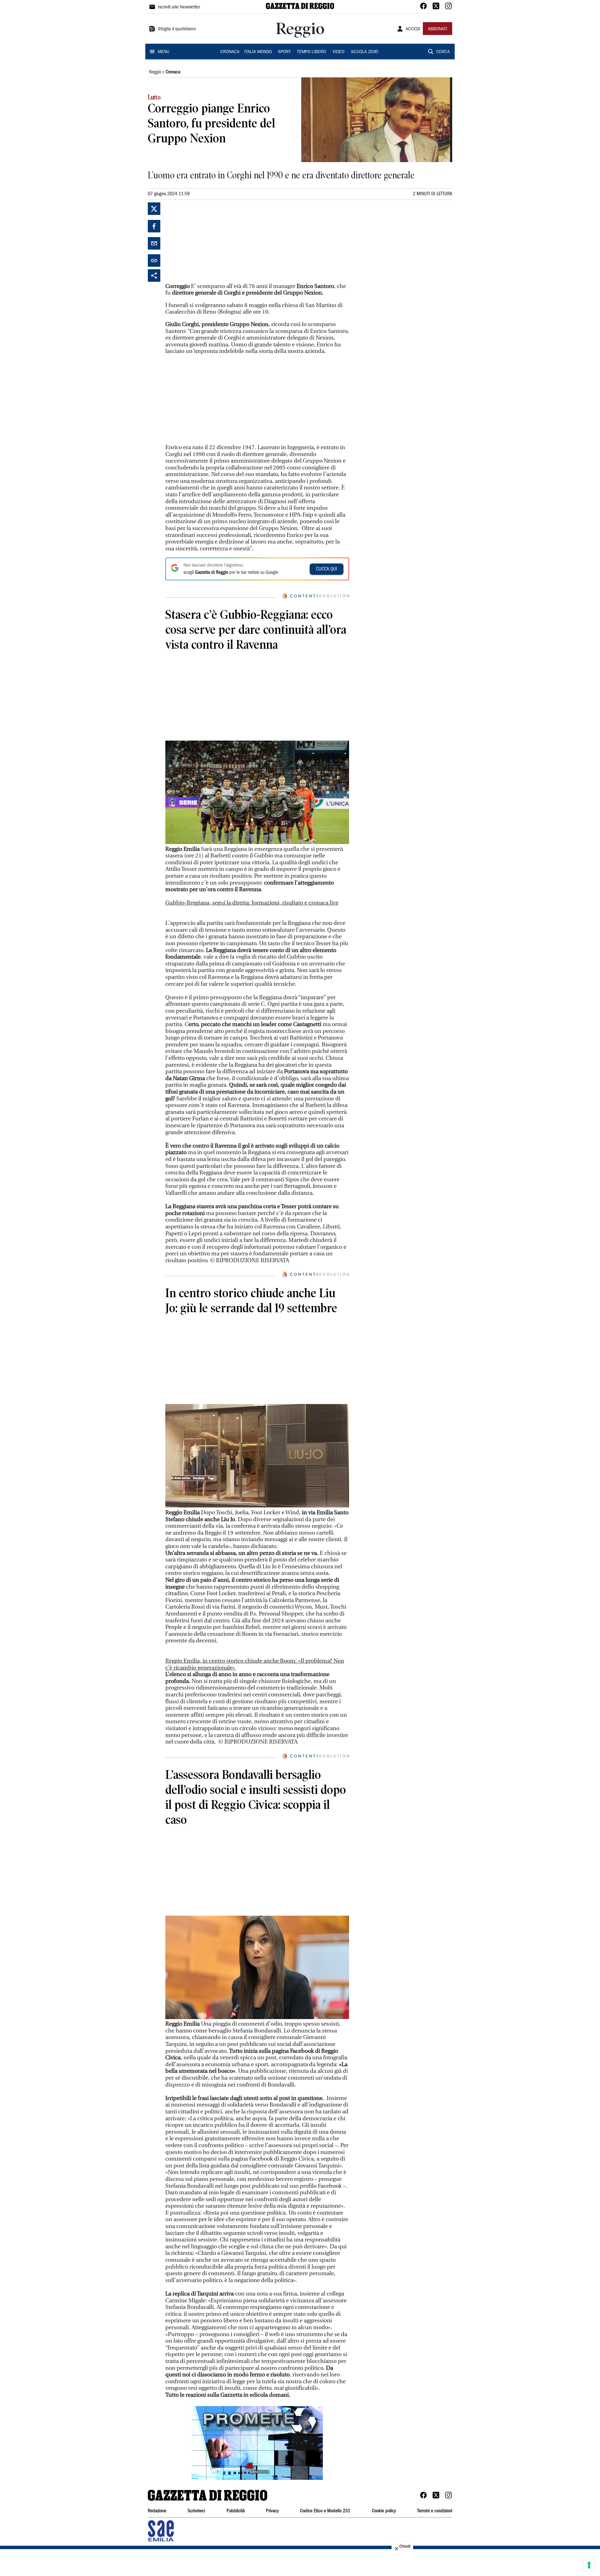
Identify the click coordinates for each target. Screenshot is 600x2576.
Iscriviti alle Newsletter (179, 7)
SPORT (284, 52)
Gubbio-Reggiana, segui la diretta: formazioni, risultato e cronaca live (252, 903)
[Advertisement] (212, 241)
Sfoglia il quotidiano (177, 29)
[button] (257, 2443)
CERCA (443, 52)
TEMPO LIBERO (311, 52)
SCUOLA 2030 (365, 52)
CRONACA (230, 52)
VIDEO (338, 52)
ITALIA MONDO (258, 52)
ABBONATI (437, 29)
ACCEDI (413, 29)
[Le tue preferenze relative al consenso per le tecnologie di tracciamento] (589, 2565)
